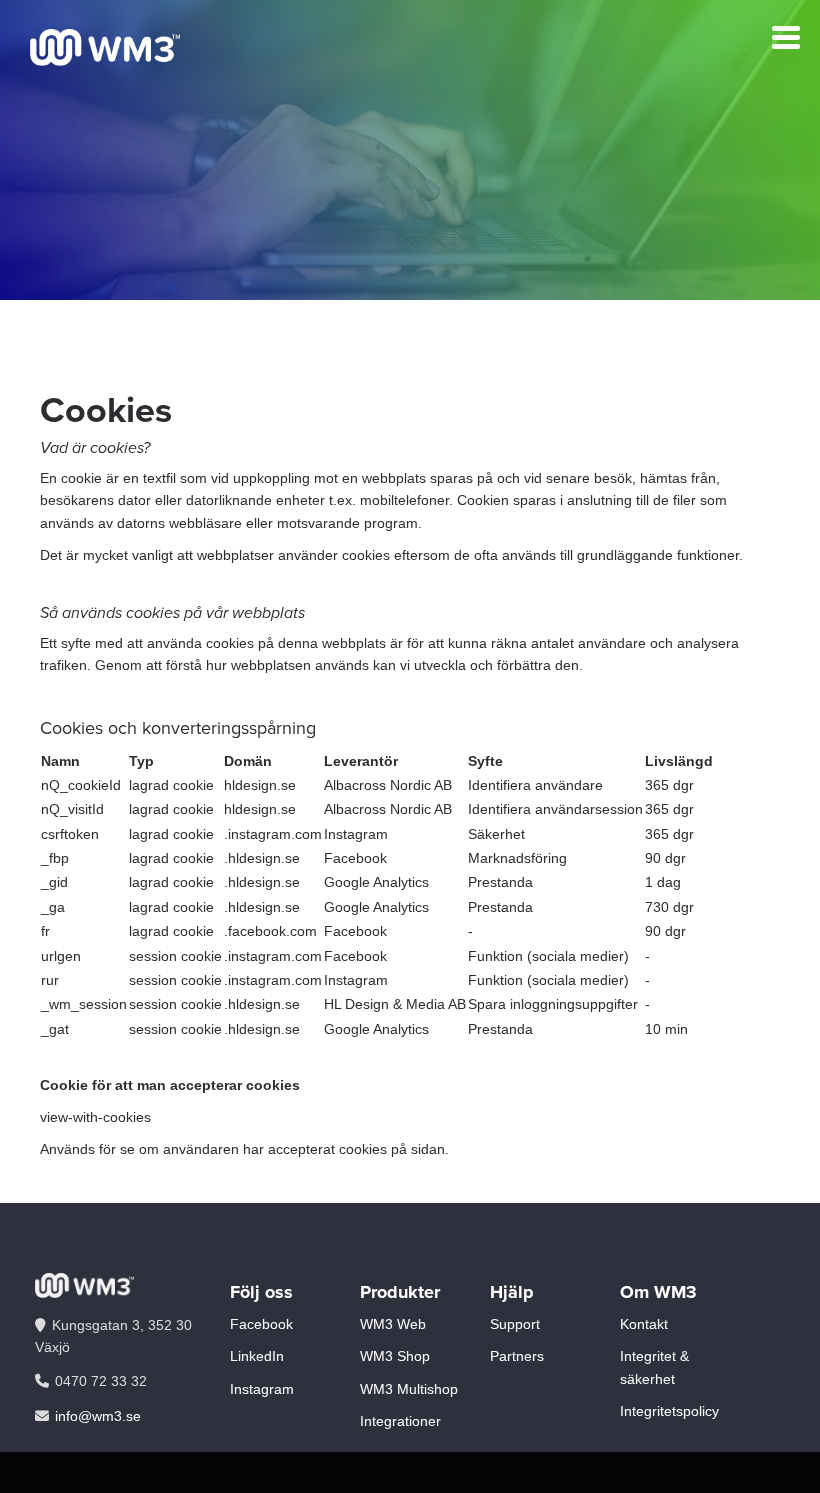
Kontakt (644, 1324)
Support (515, 1324)
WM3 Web (393, 1324)
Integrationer (400, 1421)
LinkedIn (257, 1356)
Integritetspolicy (669, 1411)
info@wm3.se (98, 1416)
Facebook (261, 1324)
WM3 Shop (395, 1356)
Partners (517, 1356)
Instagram (262, 1389)
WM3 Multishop (409, 1389)
